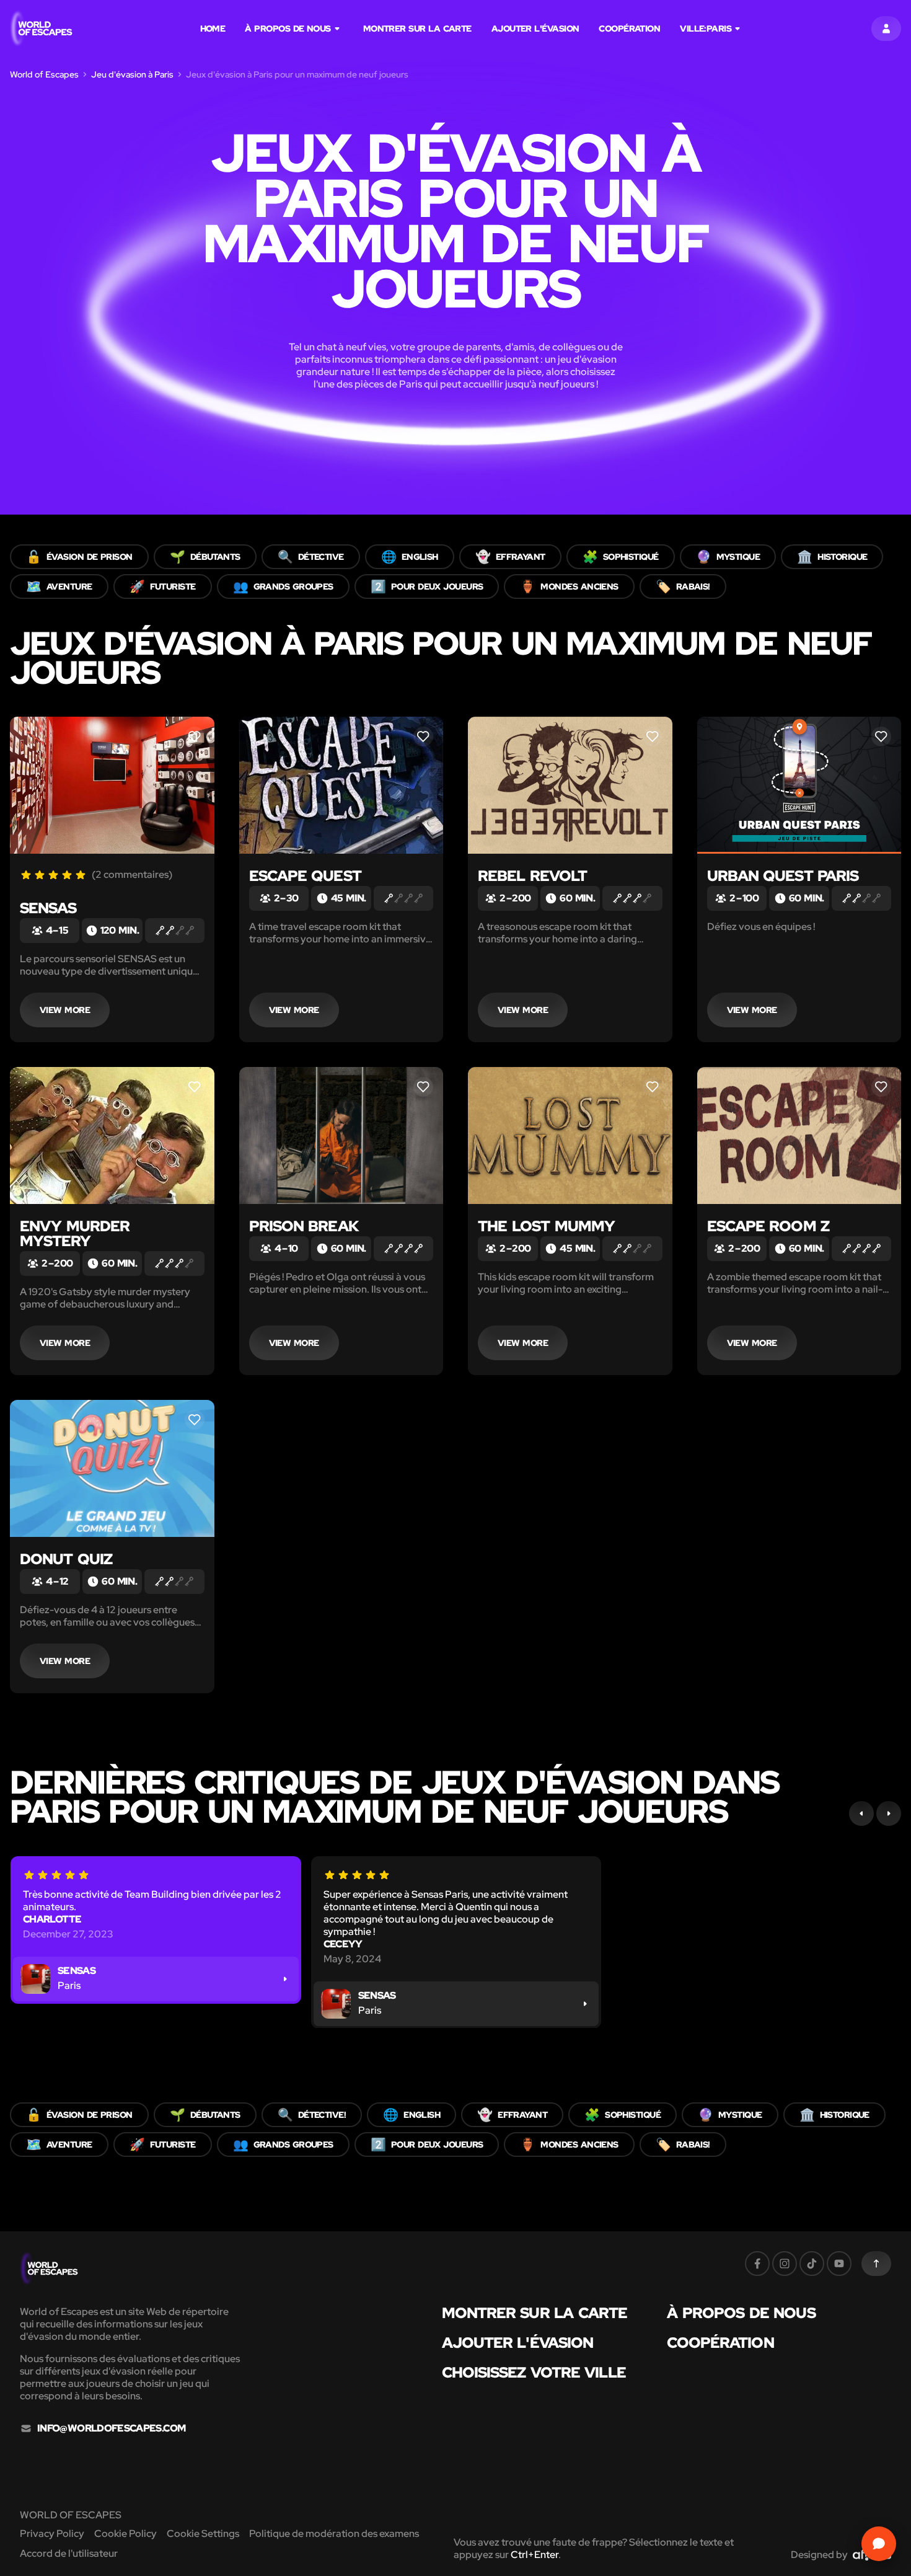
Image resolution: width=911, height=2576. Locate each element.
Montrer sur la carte (417, 29)
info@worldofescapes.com (111, 2428)
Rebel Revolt (532, 876)
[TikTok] (812, 2264)
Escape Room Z (768, 1226)
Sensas (48, 908)
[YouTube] (839, 2264)
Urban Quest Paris (783, 876)
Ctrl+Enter (535, 2555)
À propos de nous (288, 29)
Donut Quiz (66, 1559)
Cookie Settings (203, 2534)
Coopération (629, 29)
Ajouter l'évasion (535, 29)
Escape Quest (305, 876)
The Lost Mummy (546, 1226)
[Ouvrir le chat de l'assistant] (879, 2544)
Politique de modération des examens (334, 2534)
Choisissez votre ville (534, 2373)
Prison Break (304, 1226)
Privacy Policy (52, 2534)
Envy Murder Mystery (75, 1233)
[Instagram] (785, 2264)
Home (213, 29)
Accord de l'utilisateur (69, 2553)
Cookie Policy (125, 2534)
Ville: (706, 29)
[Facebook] (757, 2264)
